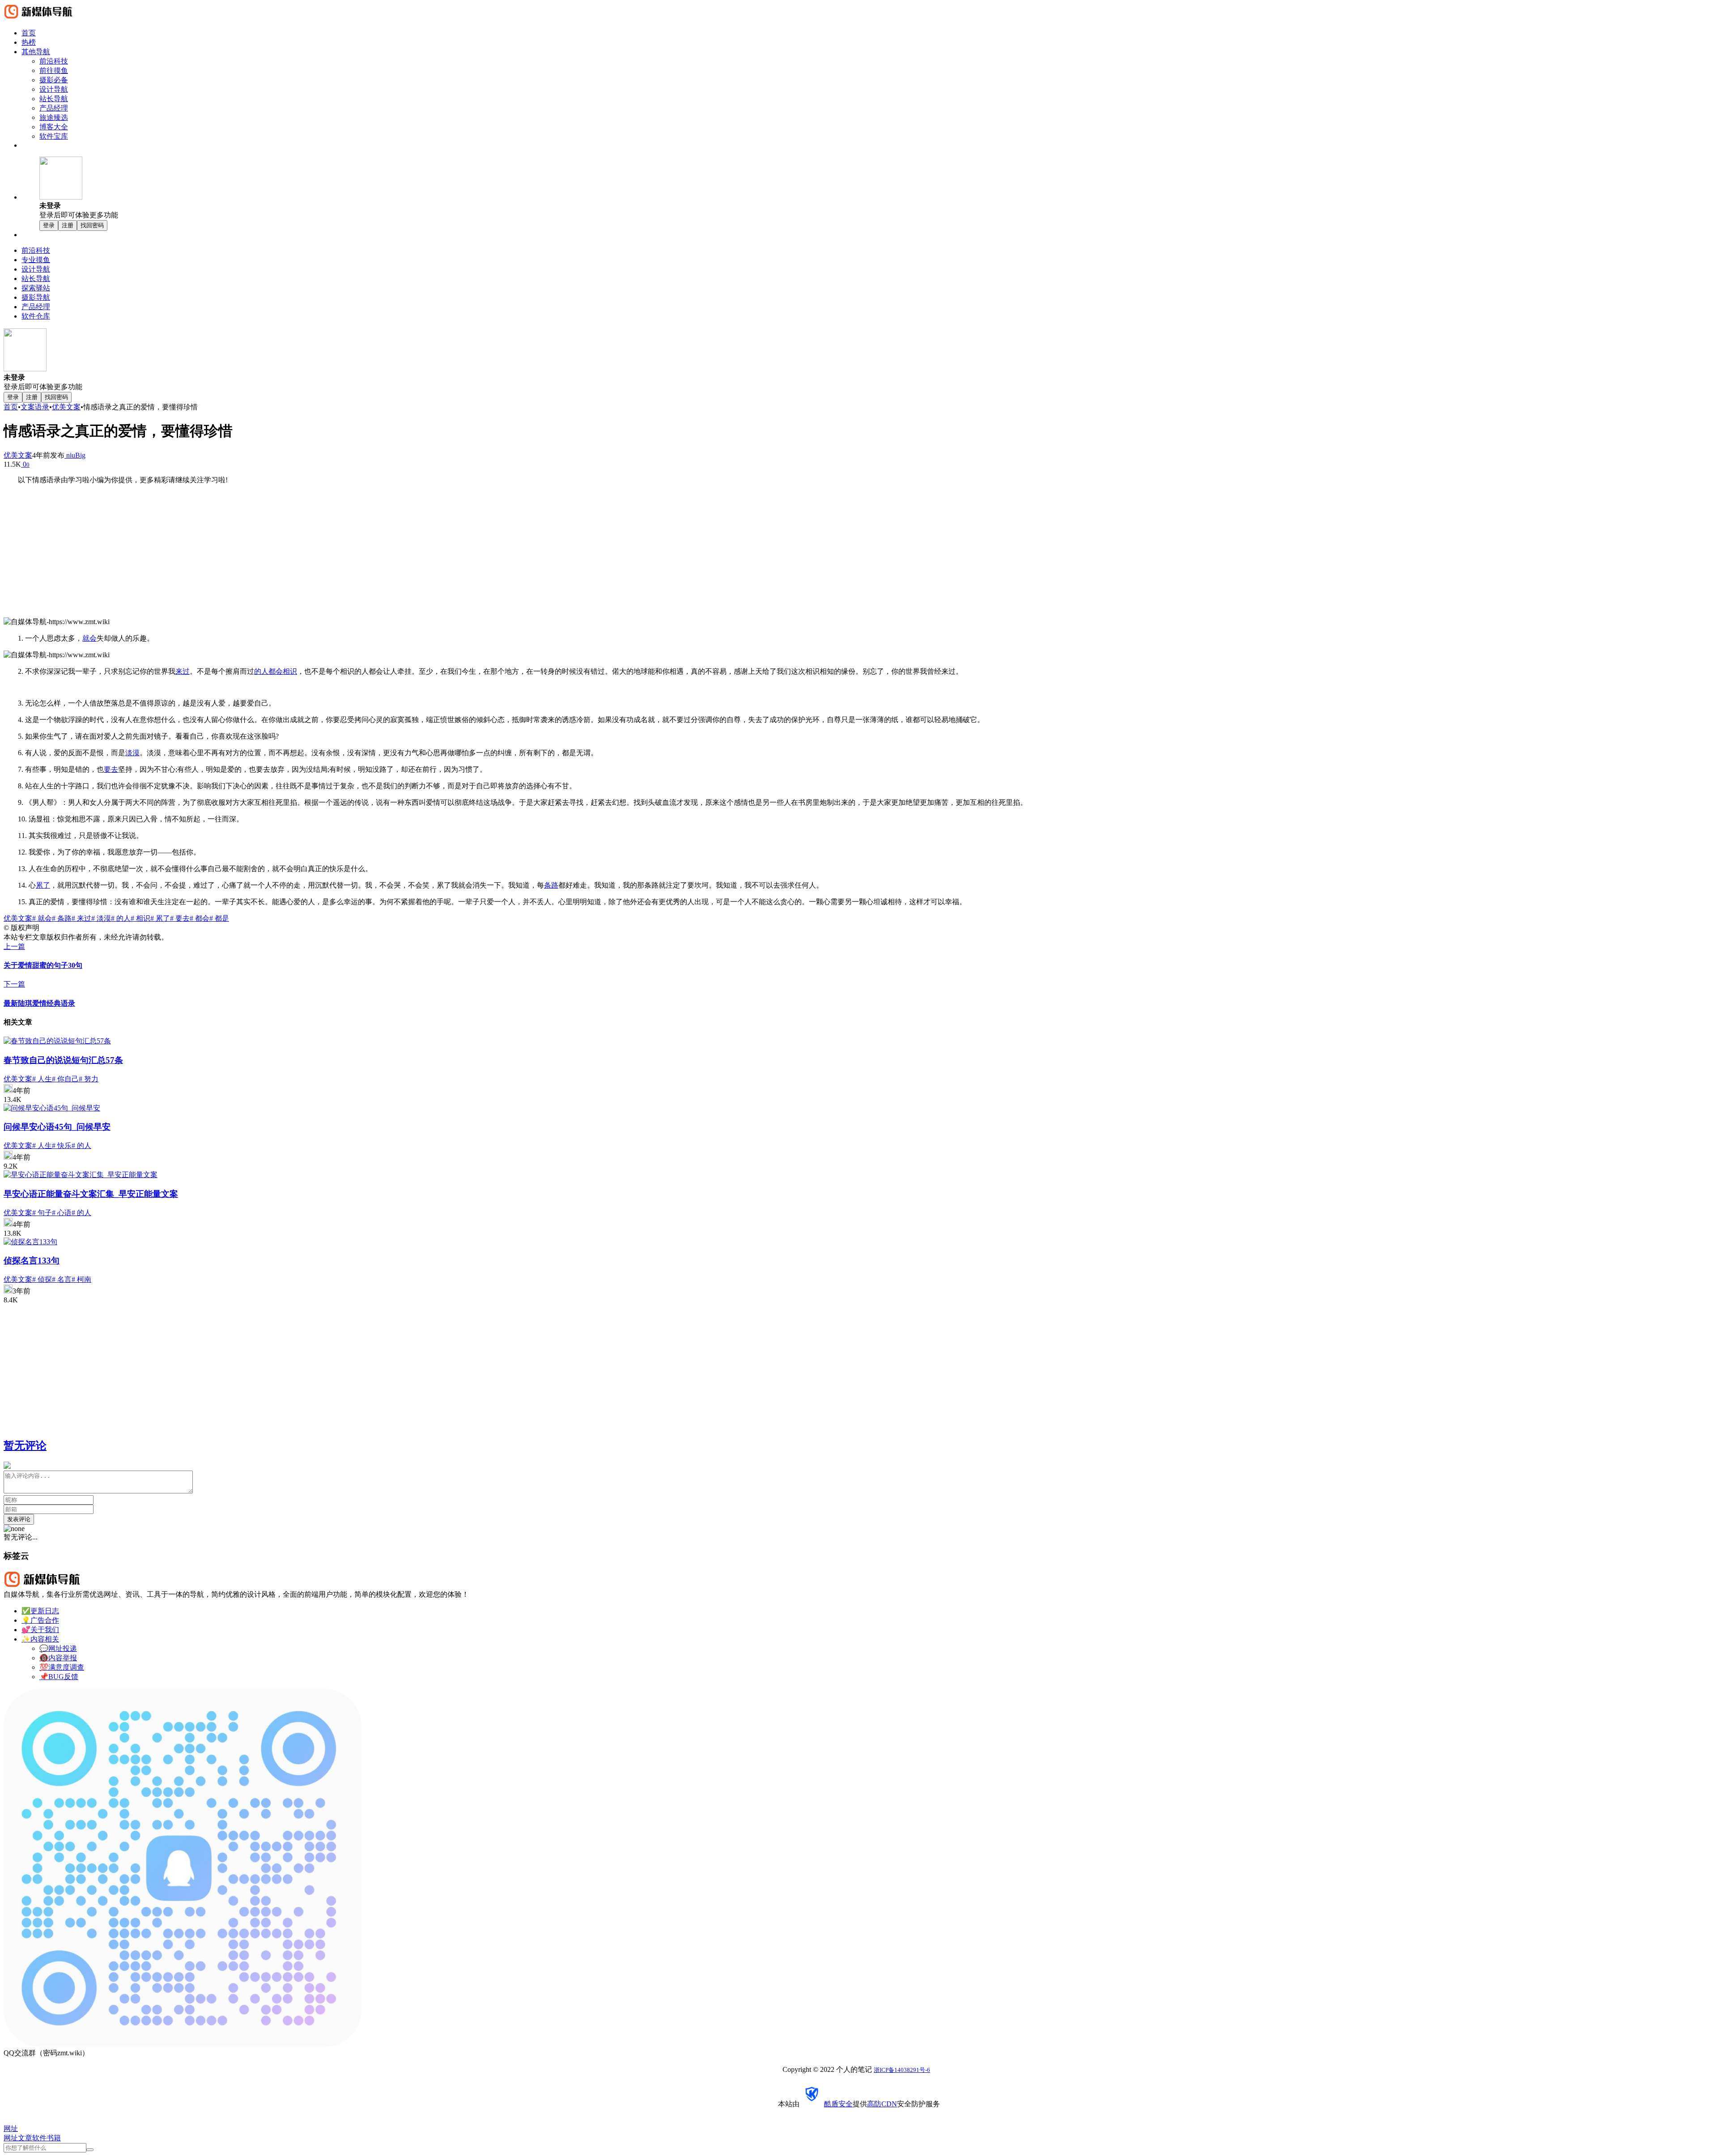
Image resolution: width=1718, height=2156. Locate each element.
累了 (43, 885)
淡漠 (132, 753)
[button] (877, 188)
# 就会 (42, 918)
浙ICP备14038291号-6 (902, 2070)
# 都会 (200, 918)
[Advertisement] (859, 555)
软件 (39, 2138)
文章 (25, 2138)
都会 (276, 671)
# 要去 (180, 918)
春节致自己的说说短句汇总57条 (63, 1060)
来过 (183, 671)
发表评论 (19, 1519)
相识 (290, 671)
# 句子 (42, 1213)
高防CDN (882, 2104)
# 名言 (62, 1279)
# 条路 (62, 918)
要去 (111, 769)
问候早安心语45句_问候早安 (57, 1127)
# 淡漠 (101, 918)
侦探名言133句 (32, 1261)
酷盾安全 (838, 2104)
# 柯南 (81, 1279)
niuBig (75, 455)
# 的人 (121, 918)
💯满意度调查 (62, 1667)
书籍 (54, 2138)
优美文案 (66, 407)
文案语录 (35, 407)
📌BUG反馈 (59, 1677)
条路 (551, 885)
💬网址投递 (58, 1648)
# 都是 (219, 918)
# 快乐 (62, 1146)
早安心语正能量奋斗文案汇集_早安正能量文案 (91, 1194)
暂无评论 (25, 1446)
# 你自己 (65, 1079)
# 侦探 (42, 1279)
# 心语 (62, 1213)
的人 (261, 671)
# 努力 (89, 1079)
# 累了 (160, 918)
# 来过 (81, 918)
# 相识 (140, 918)
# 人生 (42, 1079)
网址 (11, 2138)
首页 (11, 407)
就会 (89, 638)
